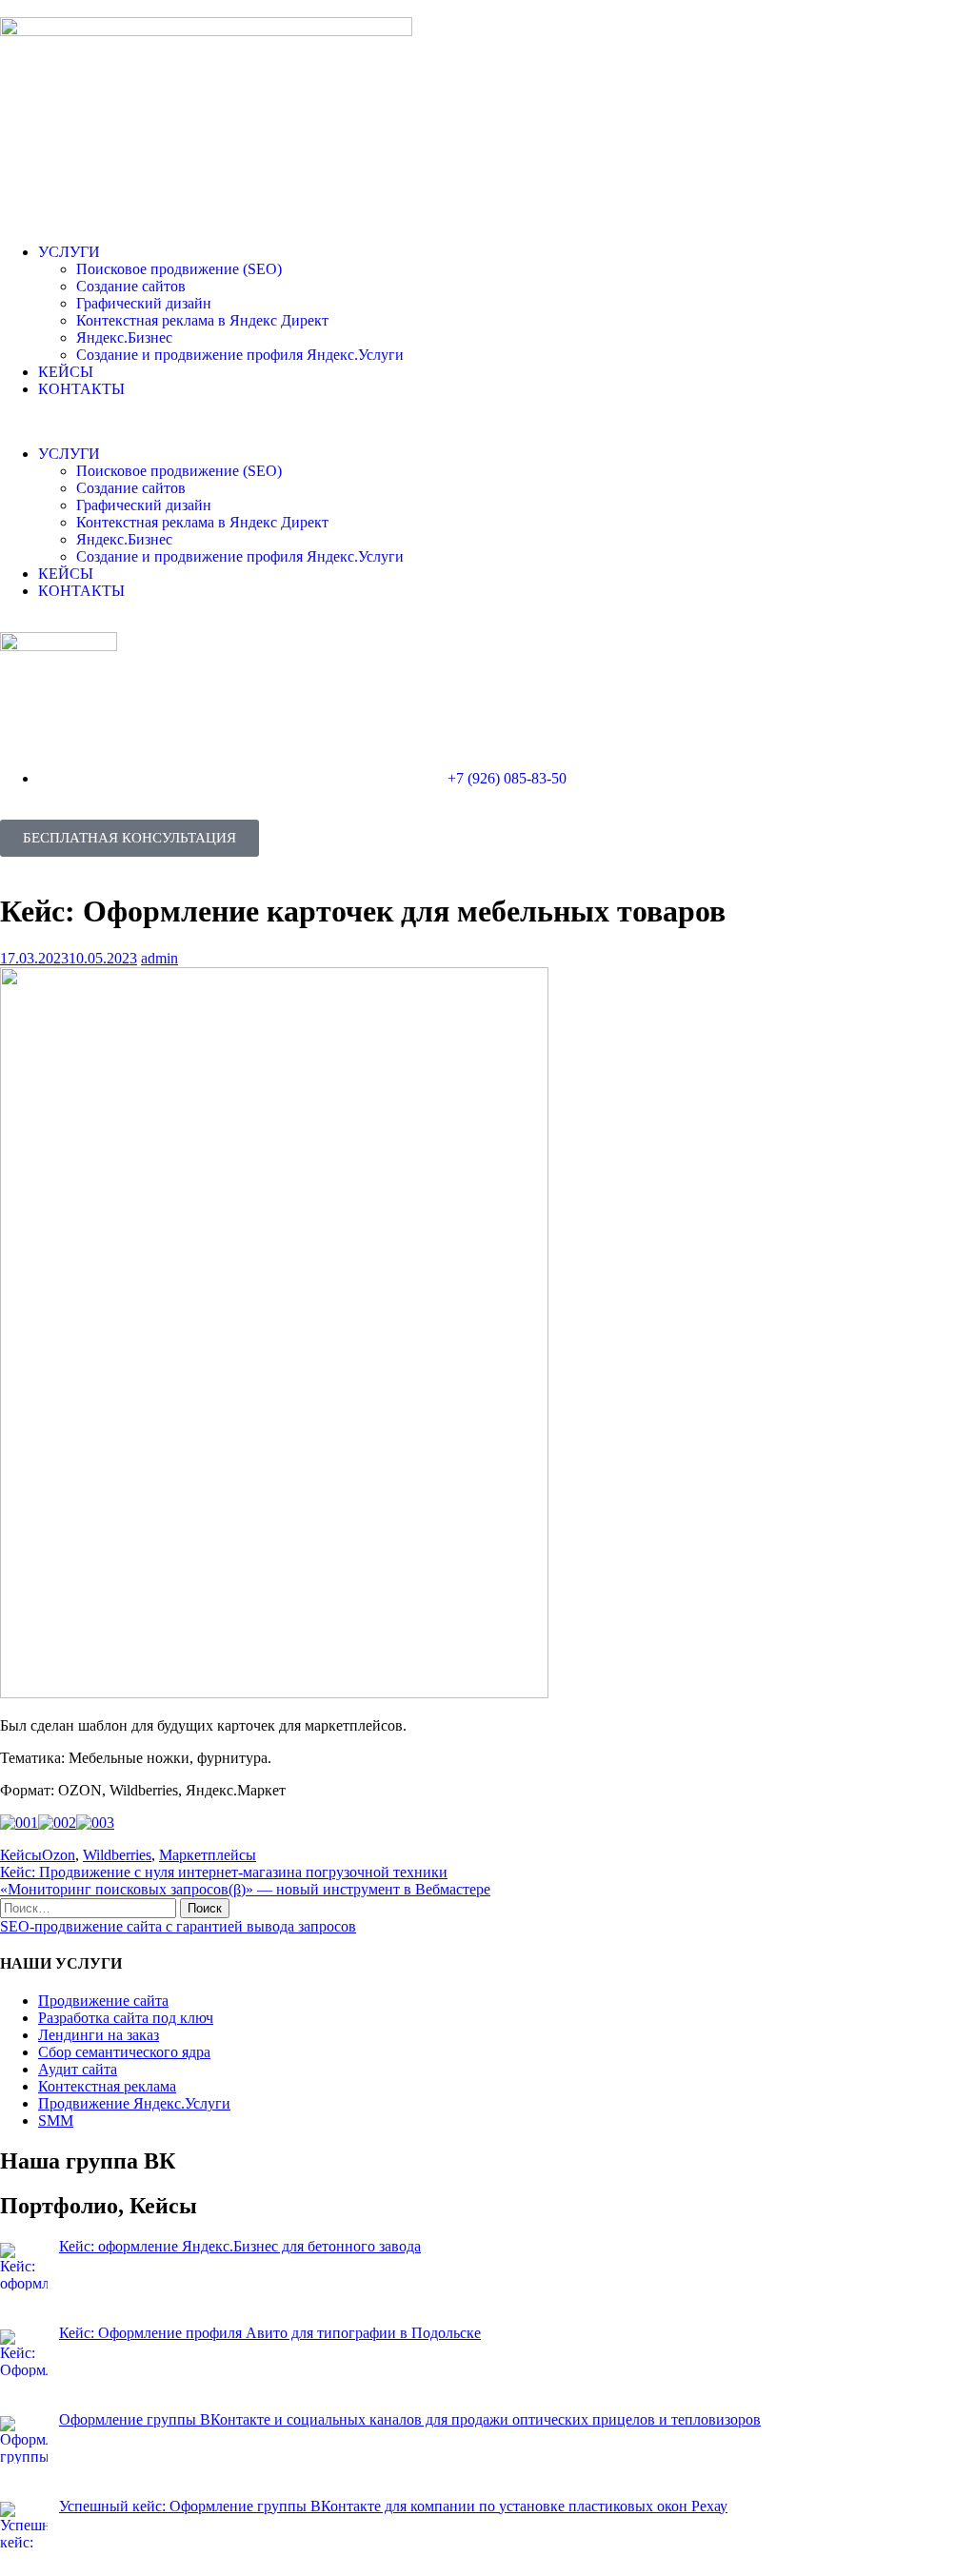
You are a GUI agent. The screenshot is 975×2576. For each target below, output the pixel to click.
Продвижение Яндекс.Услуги (134, 2103)
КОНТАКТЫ (81, 389)
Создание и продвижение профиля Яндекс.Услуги (240, 355)
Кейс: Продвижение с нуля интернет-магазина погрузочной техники (224, 1872)
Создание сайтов (131, 286)
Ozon (59, 1855)
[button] (487, 422)
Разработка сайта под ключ (126, 2018)
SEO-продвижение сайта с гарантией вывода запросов (178, 1926)
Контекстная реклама (107, 2086)
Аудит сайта (78, 2069)
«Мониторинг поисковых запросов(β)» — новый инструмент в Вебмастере (245, 1889)
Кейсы (21, 1855)
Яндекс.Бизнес (124, 337)
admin (159, 958)
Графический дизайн (144, 303)
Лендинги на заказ (99, 2035)
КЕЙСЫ (66, 372)
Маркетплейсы (208, 1855)
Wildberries (117, 1855)
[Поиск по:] (90, 1907)
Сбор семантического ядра (124, 2052)
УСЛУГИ (69, 252)
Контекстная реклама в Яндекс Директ (202, 320)
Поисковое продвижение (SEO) (179, 269)
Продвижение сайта (103, 2001)
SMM (56, 2120)
